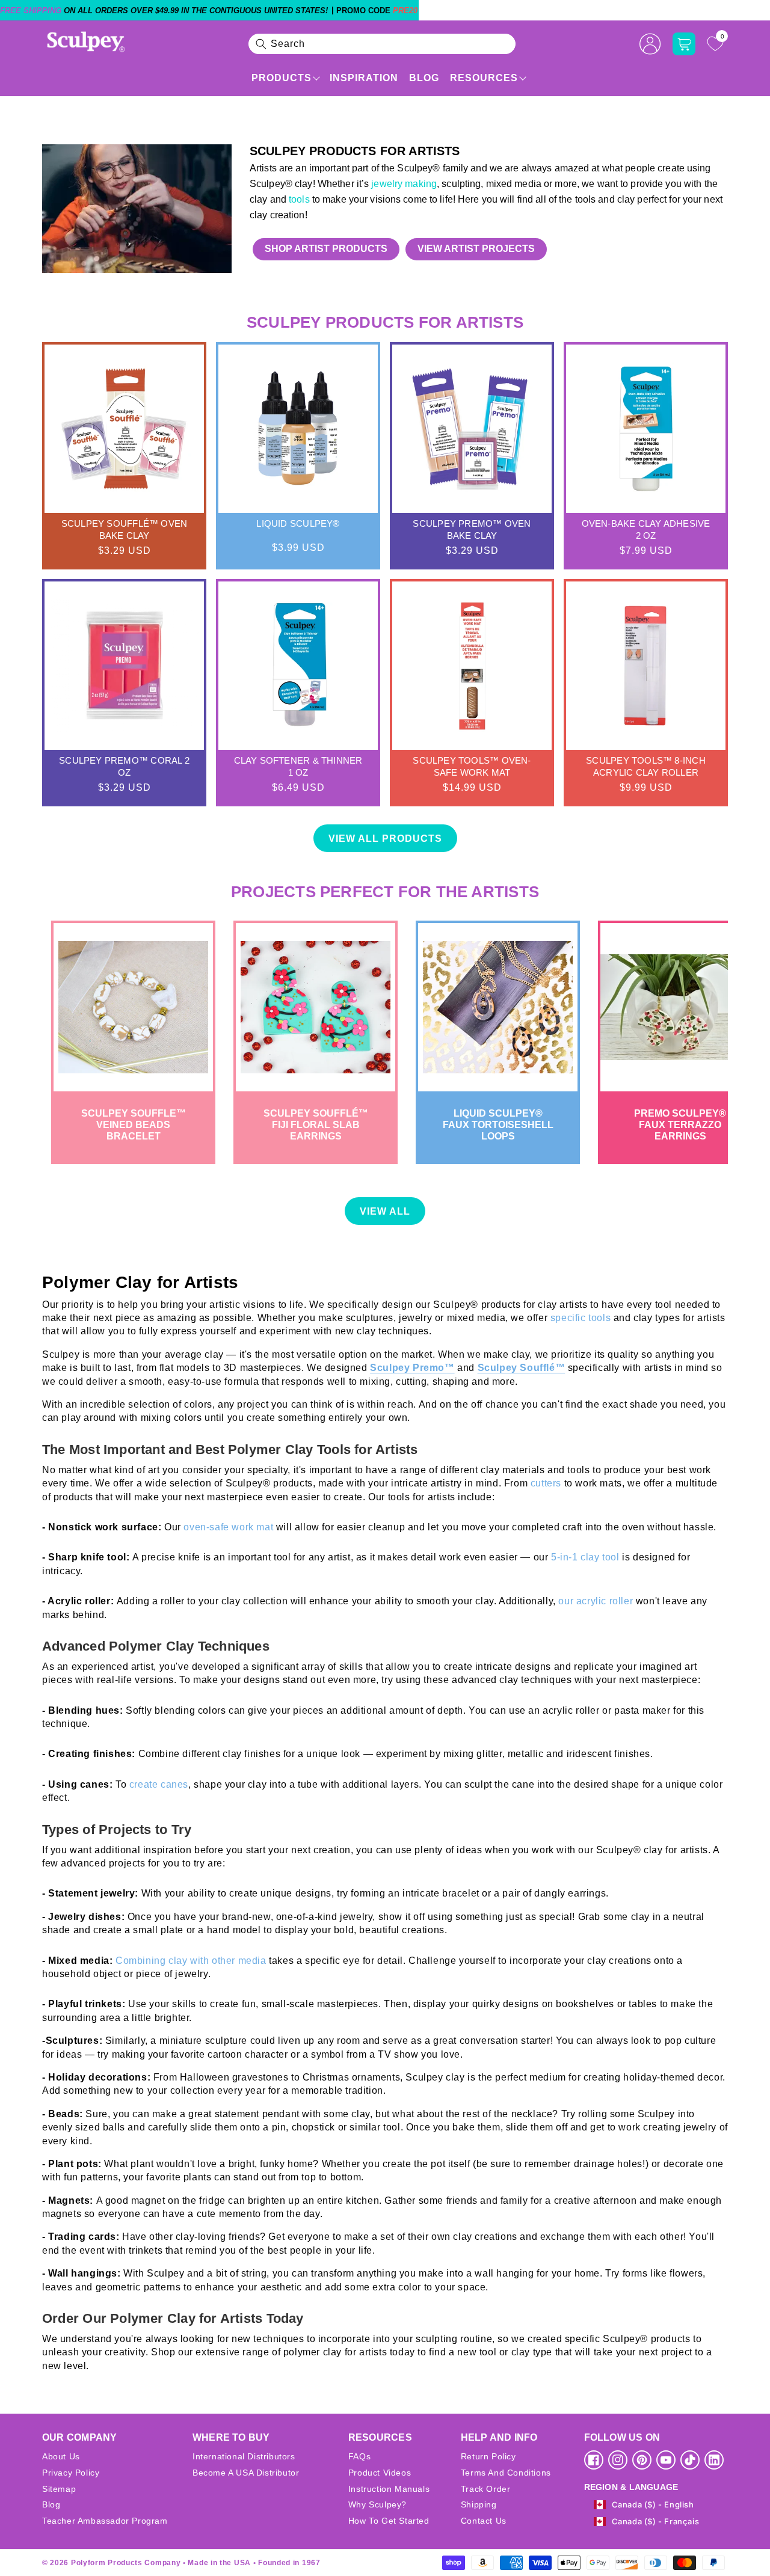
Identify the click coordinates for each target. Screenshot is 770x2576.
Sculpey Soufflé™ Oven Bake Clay (125, 529)
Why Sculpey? (377, 2504)
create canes (159, 1784)
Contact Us (484, 2521)
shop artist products (326, 249)
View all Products (385, 839)
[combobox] (382, 44)
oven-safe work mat (228, 1527)
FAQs (359, 2456)
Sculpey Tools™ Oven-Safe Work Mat (472, 766)
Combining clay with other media (192, 1961)
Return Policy (488, 2456)
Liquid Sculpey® (298, 523)
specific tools (582, 1318)
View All (385, 1211)
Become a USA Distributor (246, 2473)
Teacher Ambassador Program (105, 2521)
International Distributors (244, 2456)
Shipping (479, 2504)
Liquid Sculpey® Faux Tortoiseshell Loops (498, 1125)
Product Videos (380, 2473)
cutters (547, 1483)
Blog (424, 78)
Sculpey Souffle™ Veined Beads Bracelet (134, 1125)
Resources (484, 78)
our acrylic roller (596, 1601)
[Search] (261, 44)
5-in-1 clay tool (585, 1557)
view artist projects (476, 249)
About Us (61, 2456)
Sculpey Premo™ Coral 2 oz (124, 766)
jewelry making (403, 184)
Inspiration (364, 78)
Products (282, 78)
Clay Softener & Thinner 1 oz (298, 766)
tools (299, 199)
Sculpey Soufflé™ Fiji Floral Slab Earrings (316, 1125)
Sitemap (59, 2489)
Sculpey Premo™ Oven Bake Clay (472, 529)
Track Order (486, 2489)
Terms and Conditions (506, 2473)
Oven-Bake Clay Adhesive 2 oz (646, 529)
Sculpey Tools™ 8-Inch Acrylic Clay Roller (646, 766)
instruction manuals (389, 2489)
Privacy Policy (71, 2473)
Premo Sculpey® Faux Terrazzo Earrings (680, 1125)
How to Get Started (389, 2521)
